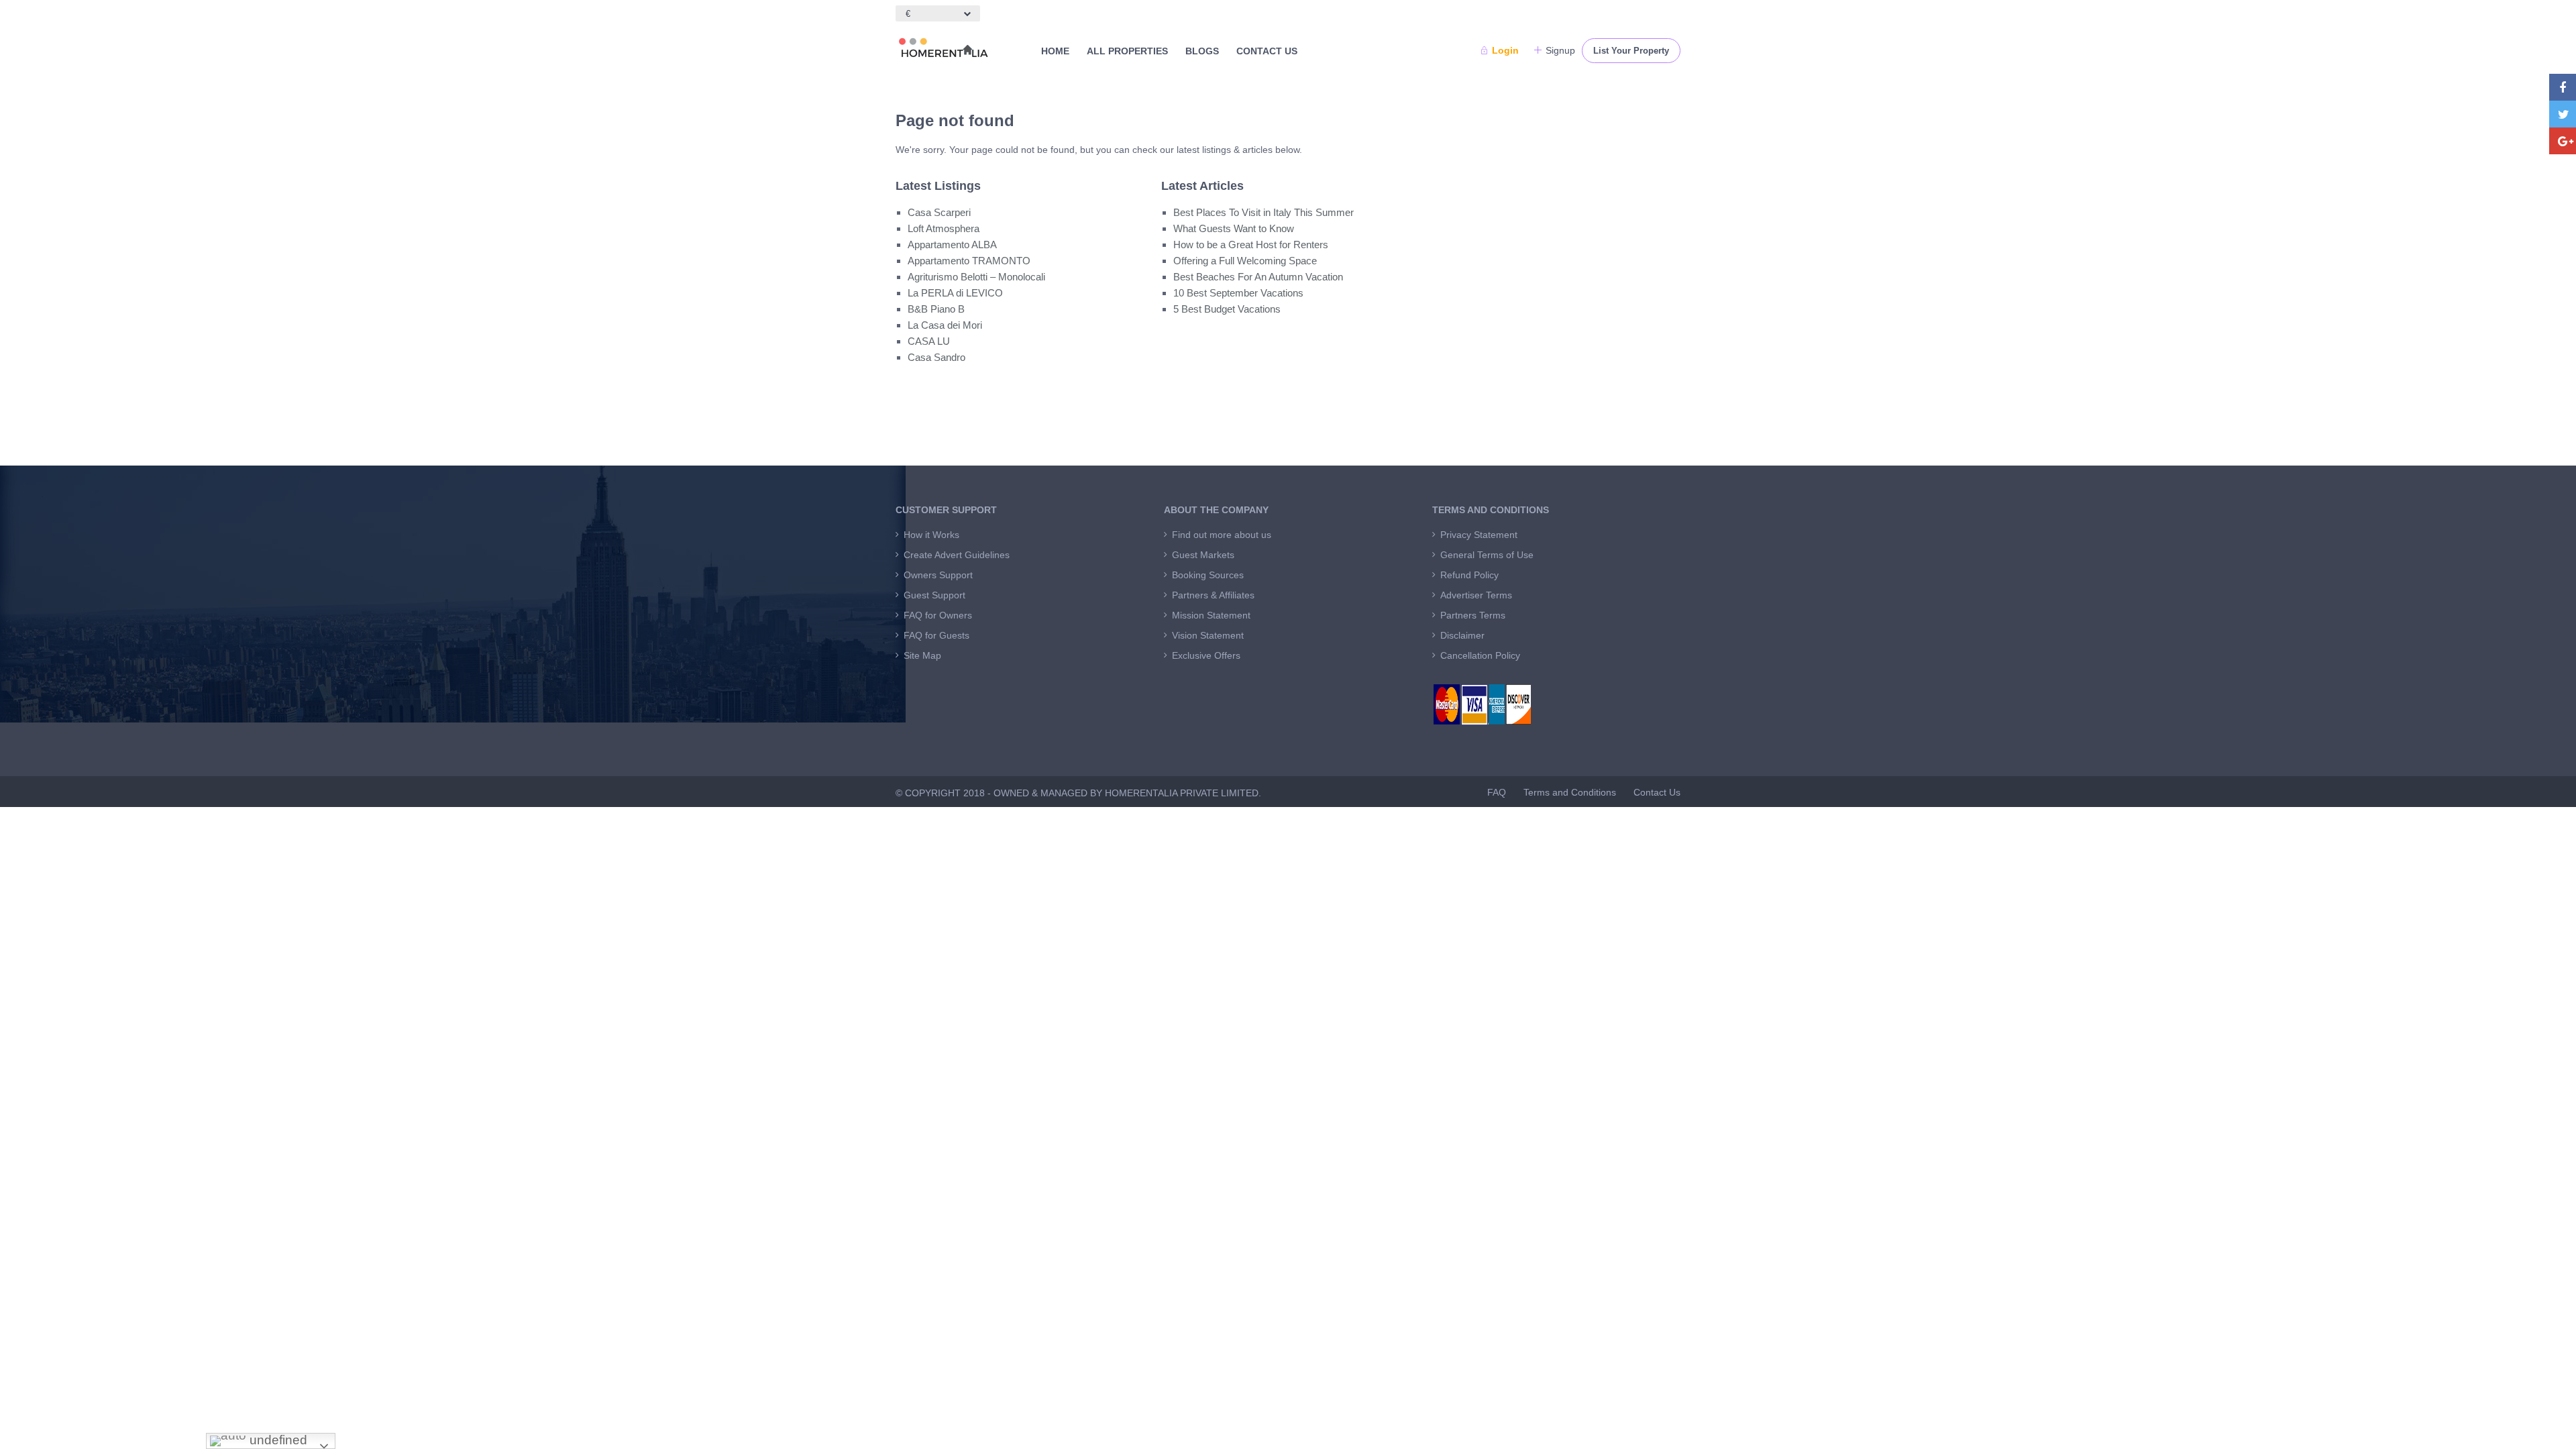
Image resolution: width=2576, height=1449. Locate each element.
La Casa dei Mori (945, 325)
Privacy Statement (1479, 535)
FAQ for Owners (938, 615)
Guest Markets (1203, 555)
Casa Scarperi (939, 212)
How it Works (931, 535)
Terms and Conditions (1570, 792)
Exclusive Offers (1206, 655)
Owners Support (938, 575)
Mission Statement (1211, 615)
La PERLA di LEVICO (955, 293)
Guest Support (934, 595)
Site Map (922, 655)
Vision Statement (1208, 635)
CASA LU (929, 341)
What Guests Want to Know (1234, 228)
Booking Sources (1208, 575)
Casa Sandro (936, 357)
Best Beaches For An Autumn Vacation (1258, 277)
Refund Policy (1469, 575)
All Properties (1127, 51)
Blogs (1202, 51)
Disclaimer (1462, 635)
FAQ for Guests (936, 635)
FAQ (1497, 792)
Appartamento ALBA (952, 245)
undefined (277, 1440)
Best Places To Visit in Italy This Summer (1264, 212)
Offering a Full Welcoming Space (1245, 261)
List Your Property (1631, 51)
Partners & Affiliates (1213, 595)
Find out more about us (1222, 535)
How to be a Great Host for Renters (1251, 245)
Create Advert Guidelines (957, 555)
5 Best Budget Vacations (1227, 309)
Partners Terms (1473, 615)
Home (1055, 51)
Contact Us (1267, 51)
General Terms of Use (1487, 555)
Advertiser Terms (1476, 595)
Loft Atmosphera (944, 228)
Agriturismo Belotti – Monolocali (976, 277)
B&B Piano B (936, 309)
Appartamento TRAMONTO (969, 261)
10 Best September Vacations (1238, 293)
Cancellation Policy (1480, 655)
